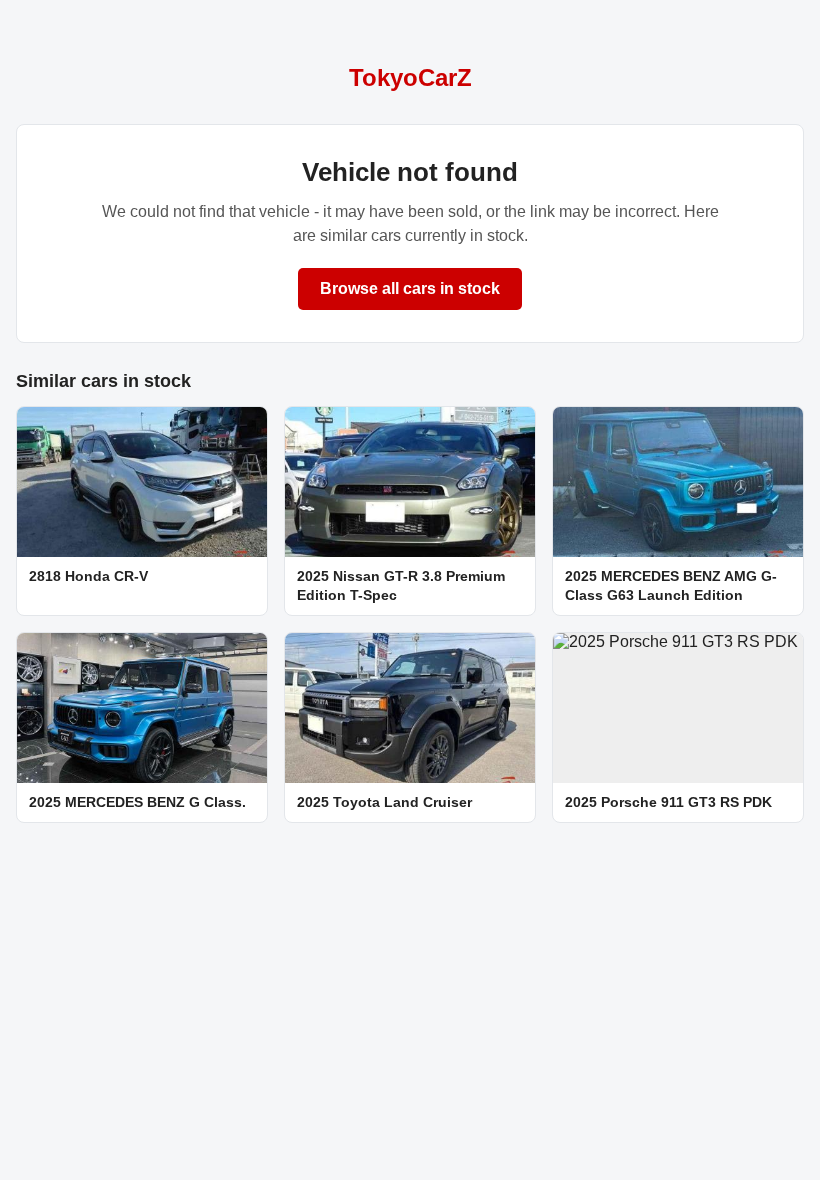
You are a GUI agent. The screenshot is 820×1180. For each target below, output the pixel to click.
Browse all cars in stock (410, 288)
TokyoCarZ (410, 77)
